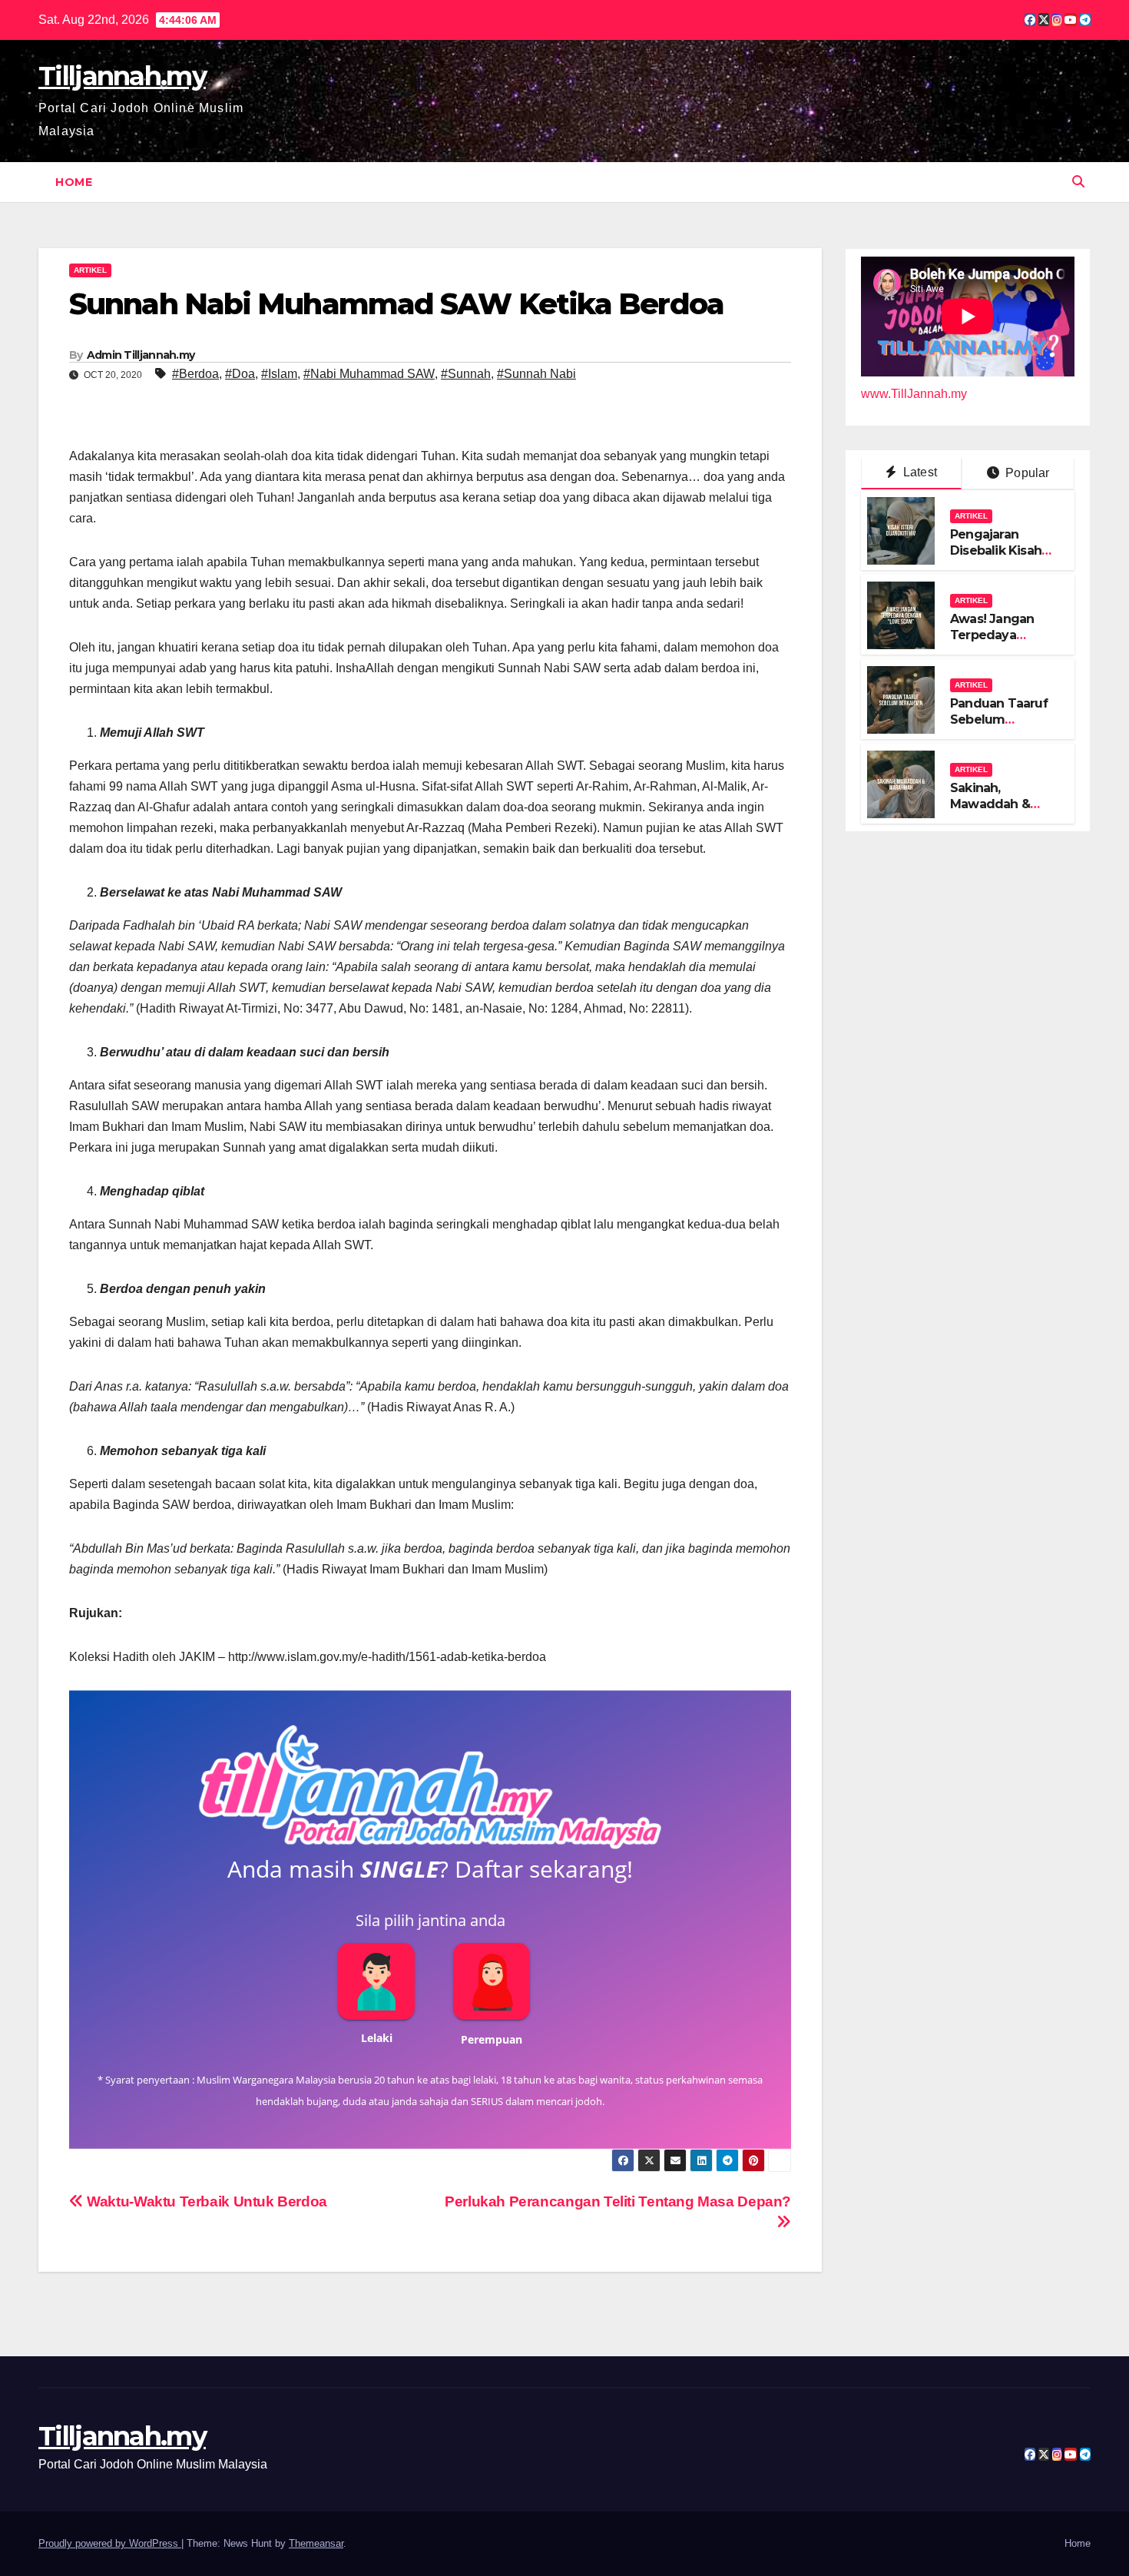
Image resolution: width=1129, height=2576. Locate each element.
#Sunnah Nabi (536, 374)
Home (74, 182)
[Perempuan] (492, 1981)
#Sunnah (466, 374)
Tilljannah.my (122, 76)
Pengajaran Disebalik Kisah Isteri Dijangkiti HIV (996, 558)
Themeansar (316, 2543)
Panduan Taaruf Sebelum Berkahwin (999, 719)
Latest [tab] (919, 473)
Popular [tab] (1026, 474)
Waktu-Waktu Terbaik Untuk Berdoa (205, 2201)
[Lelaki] (376, 1981)
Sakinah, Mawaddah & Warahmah (990, 804)
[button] (1078, 182)
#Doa (240, 374)
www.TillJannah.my (914, 395)
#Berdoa (195, 374)
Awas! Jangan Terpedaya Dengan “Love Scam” (993, 643)
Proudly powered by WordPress (110, 2543)
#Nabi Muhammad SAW (369, 374)
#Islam (279, 374)
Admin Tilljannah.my (141, 355)
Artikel (90, 270)
